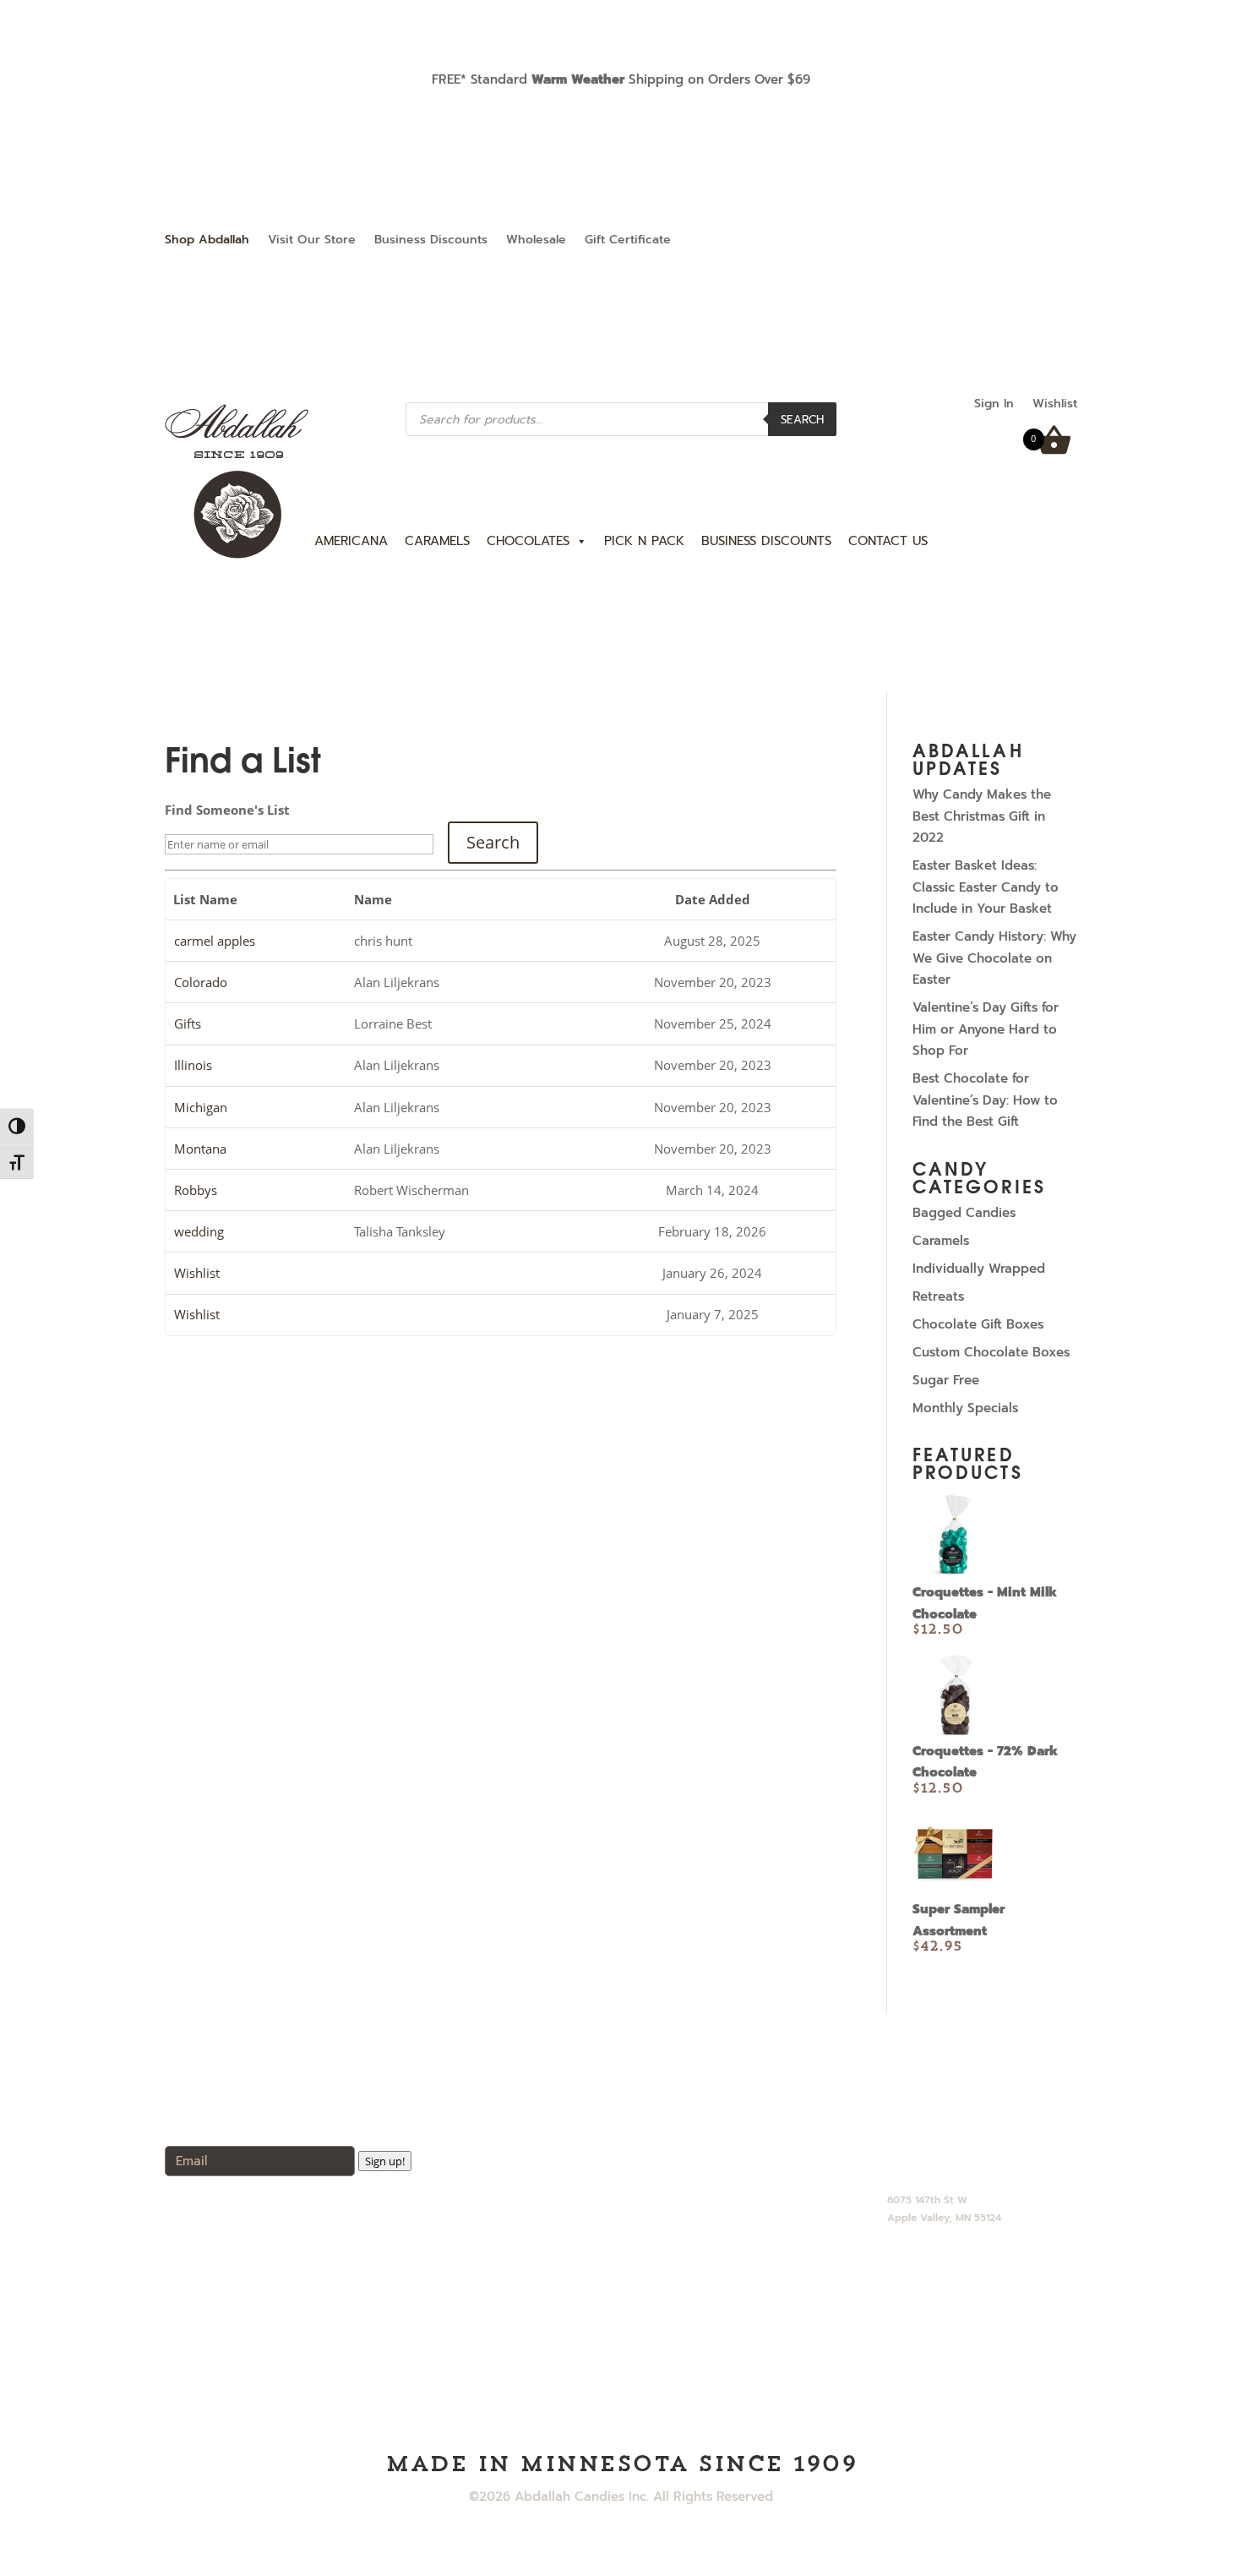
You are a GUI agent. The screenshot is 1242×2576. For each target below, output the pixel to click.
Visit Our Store (312, 241)
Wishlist (1055, 405)
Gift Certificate (628, 241)
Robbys (196, 1190)
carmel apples (215, 941)
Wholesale (536, 241)
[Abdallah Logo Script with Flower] (237, 555)
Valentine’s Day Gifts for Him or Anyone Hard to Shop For (986, 1029)
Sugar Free (946, 1380)
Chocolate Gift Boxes (978, 1324)
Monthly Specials (965, 1408)
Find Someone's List (227, 810)
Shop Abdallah (207, 241)
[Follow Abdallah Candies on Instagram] (1064, 241)
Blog (673, 2164)
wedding (199, 1231)
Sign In (994, 405)
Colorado (201, 982)
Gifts (188, 1023)
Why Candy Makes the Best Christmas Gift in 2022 (982, 816)
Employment (698, 2211)
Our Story (688, 2140)
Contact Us (694, 2187)
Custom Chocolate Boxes (991, 1352)
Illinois (193, 1065)
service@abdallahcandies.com (980, 2168)
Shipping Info (699, 2235)
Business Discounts (431, 241)
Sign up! (385, 2161)
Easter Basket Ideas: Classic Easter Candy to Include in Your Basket (986, 887)
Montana (200, 1149)
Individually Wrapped (979, 1269)
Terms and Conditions (726, 2282)
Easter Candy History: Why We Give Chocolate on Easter (994, 958)
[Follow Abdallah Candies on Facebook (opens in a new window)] (1030, 241)
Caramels (941, 1241)
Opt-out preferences (723, 2306)
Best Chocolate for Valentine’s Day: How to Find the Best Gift (985, 1100)
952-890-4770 (930, 2145)
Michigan (201, 1107)
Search (802, 420)
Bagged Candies (964, 1213)
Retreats (938, 1296)
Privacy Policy (703, 2258)
